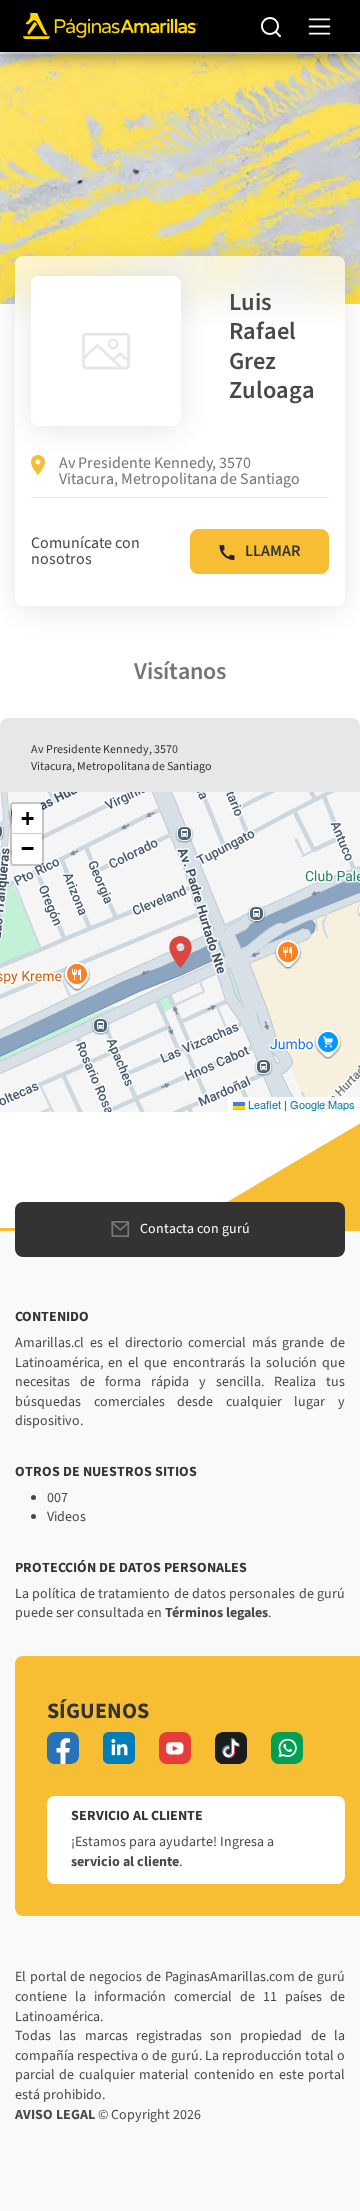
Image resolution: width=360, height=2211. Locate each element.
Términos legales (216, 1613)
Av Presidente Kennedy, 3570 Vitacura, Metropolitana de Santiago (179, 471)
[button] (180, 952)
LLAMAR (272, 551)
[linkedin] (119, 1748)
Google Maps (322, 1104)
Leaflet (263, 1104)
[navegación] (319, 26)
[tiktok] (231, 1748)
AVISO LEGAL (55, 2115)
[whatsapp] (287, 1748)
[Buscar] (271, 26)
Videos (66, 1517)
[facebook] (63, 1748)
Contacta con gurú (195, 1229)
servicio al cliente (125, 1862)
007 (57, 1498)
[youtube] (175, 1748)
